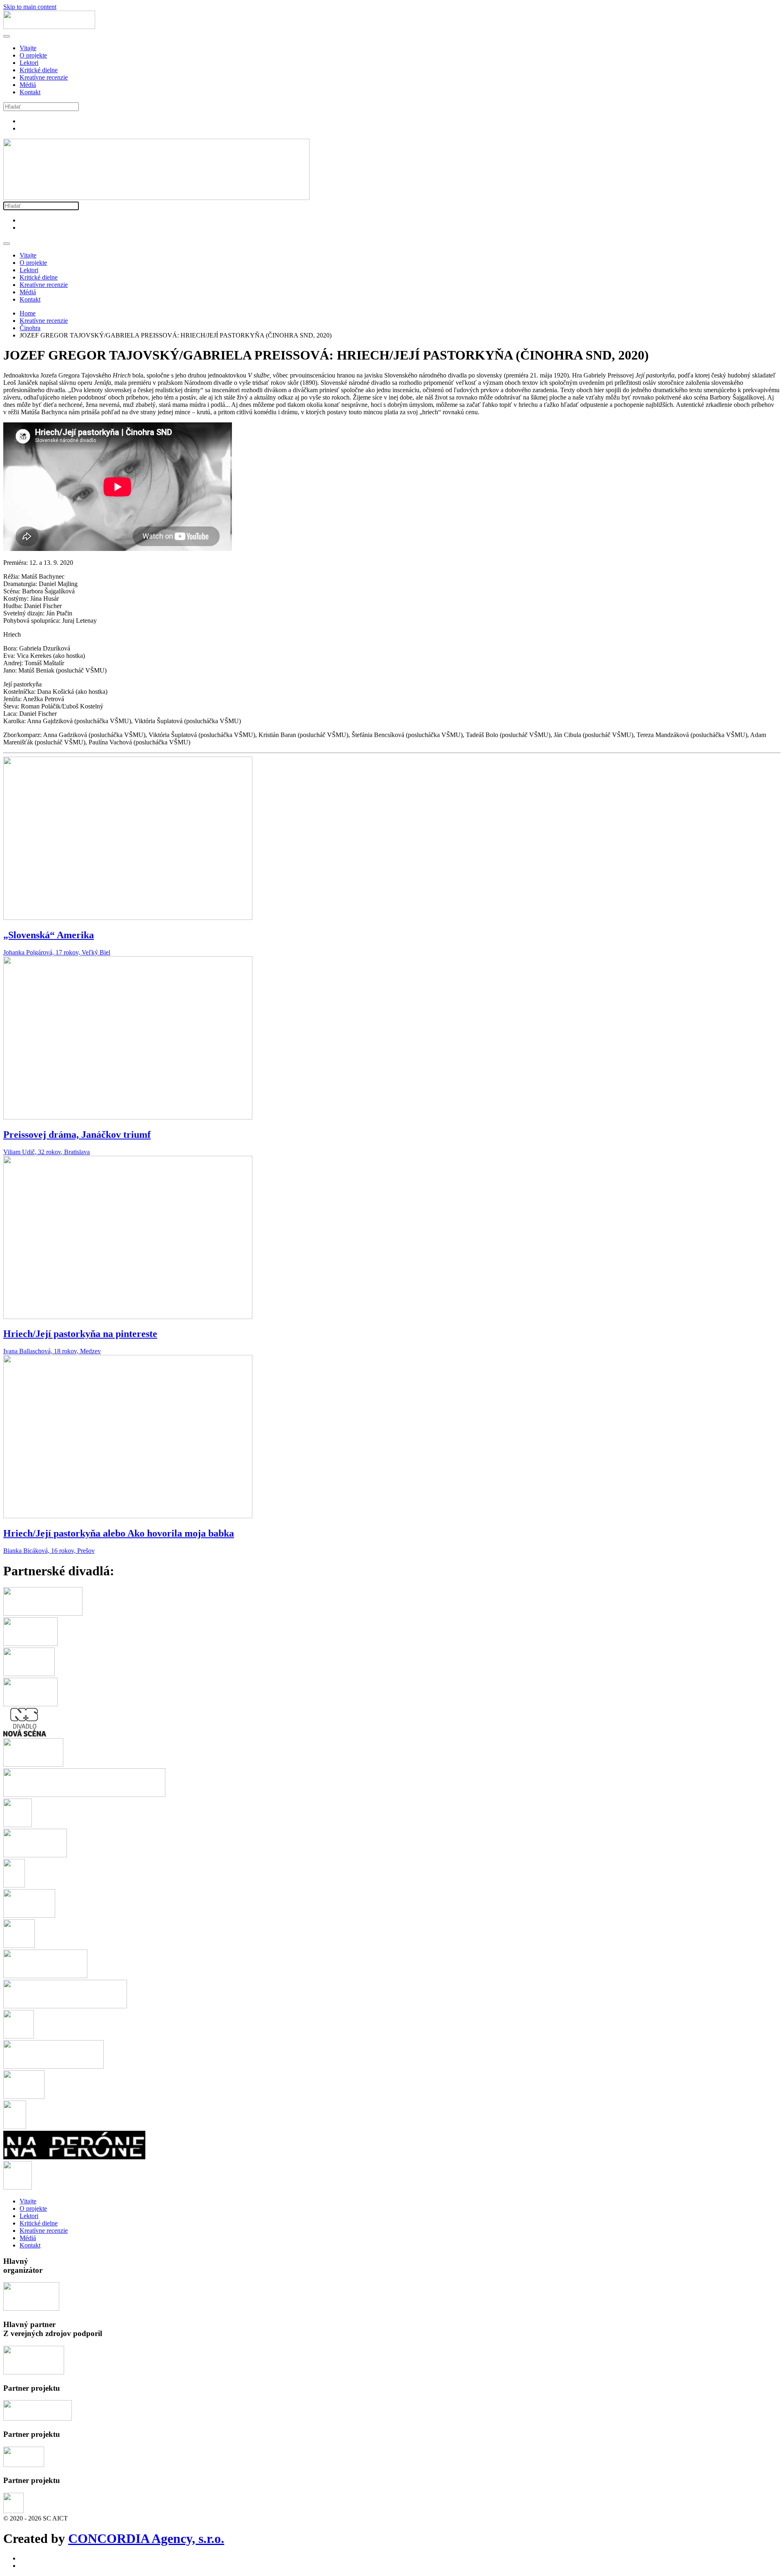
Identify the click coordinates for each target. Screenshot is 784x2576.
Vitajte (28, 48)
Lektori (29, 63)
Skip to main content (30, 7)
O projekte (33, 55)
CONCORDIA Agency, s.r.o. (146, 2538)
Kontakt (30, 92)
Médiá (28, 85)
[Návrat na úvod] (49, 27)
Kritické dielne (39, 70)
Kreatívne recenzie (44, 77)
